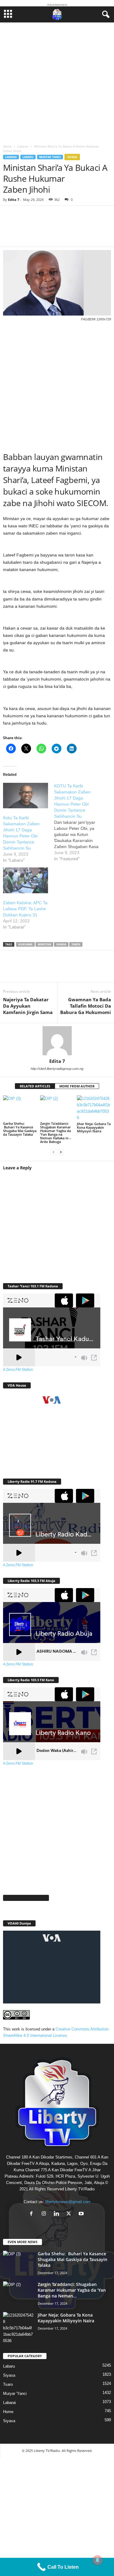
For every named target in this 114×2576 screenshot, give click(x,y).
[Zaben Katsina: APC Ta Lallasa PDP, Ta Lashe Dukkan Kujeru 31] (26, 880)
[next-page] (61, 1152)
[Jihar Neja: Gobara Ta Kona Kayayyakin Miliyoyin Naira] (94, 1108)
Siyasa (72, 157)
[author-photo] (57, 1041)
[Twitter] (30, 970)
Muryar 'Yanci (50, 157)
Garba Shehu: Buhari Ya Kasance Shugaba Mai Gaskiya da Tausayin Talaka (20, 1129)
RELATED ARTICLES (35, 1086)
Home (7, 146)
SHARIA (61, 944)
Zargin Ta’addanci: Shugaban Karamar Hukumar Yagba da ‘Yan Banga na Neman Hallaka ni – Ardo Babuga (56, 1132)
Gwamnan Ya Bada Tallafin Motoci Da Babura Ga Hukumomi (86, 1006)
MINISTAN (44, 944)
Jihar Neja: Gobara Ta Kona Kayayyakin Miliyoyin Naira (94, 1127)
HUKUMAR (25, 944)
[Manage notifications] (98, 2560)
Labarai (23, 146)
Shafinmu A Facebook (26, 1898)
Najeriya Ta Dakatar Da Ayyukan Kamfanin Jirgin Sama (28, 1006)
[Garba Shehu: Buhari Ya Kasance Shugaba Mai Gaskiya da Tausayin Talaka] (20, 1108)
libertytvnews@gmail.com (68, 2202)
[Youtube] (82, 2214)
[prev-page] (54, 1152)
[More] (93, 230)
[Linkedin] (67, 970)
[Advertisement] (57, 82)
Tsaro (8, 2384)
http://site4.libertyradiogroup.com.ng (57, 1069)
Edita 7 (14, 199)
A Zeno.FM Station (18, 1370)
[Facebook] (12, 970)
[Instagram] (45, 2214)
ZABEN (76, 944)
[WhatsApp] (49, 970)
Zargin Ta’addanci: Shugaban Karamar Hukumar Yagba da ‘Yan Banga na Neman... (72, 2290)
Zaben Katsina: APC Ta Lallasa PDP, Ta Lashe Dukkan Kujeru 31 (25, 909)
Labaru (28, 157)
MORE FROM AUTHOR (77, 1086)
